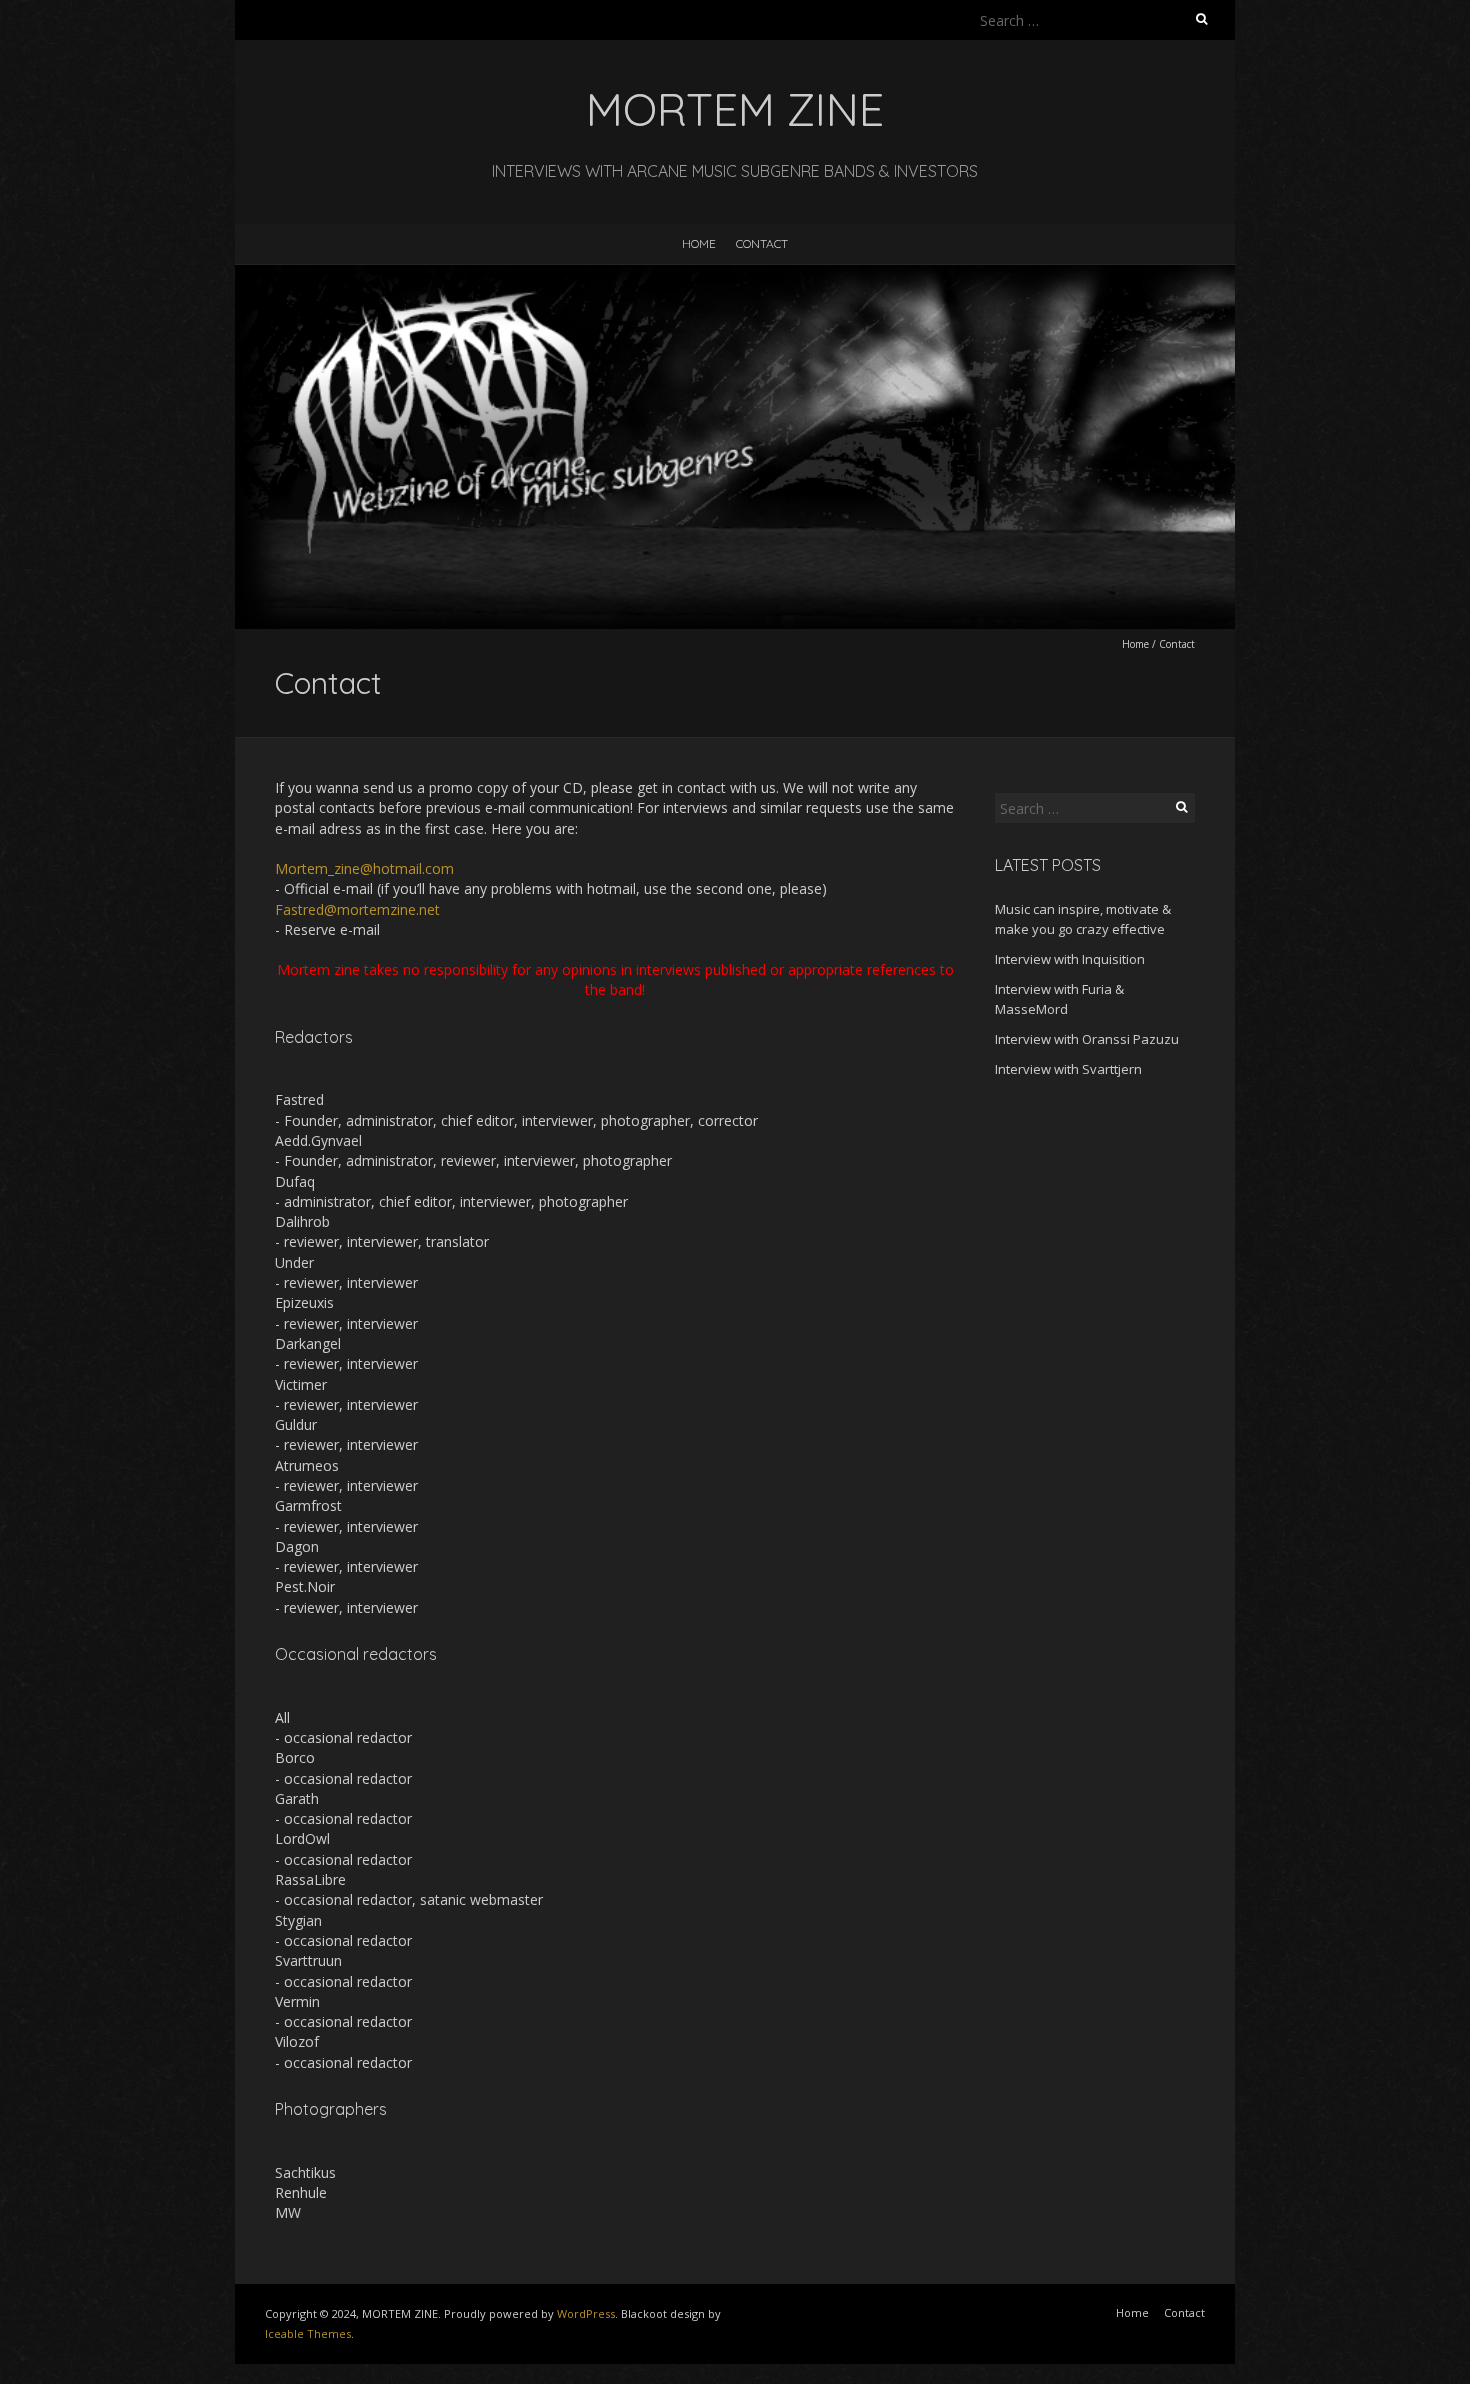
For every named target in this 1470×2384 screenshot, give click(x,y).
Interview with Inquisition (1070, 959)
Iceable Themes (308, 2333)
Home (699, 243)
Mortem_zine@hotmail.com (364, 868)
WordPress (586, 2313)
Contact (762, 243)
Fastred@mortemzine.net (357, 909)
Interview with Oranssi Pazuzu (1087, 1039)
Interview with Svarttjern (1068, 1069)
